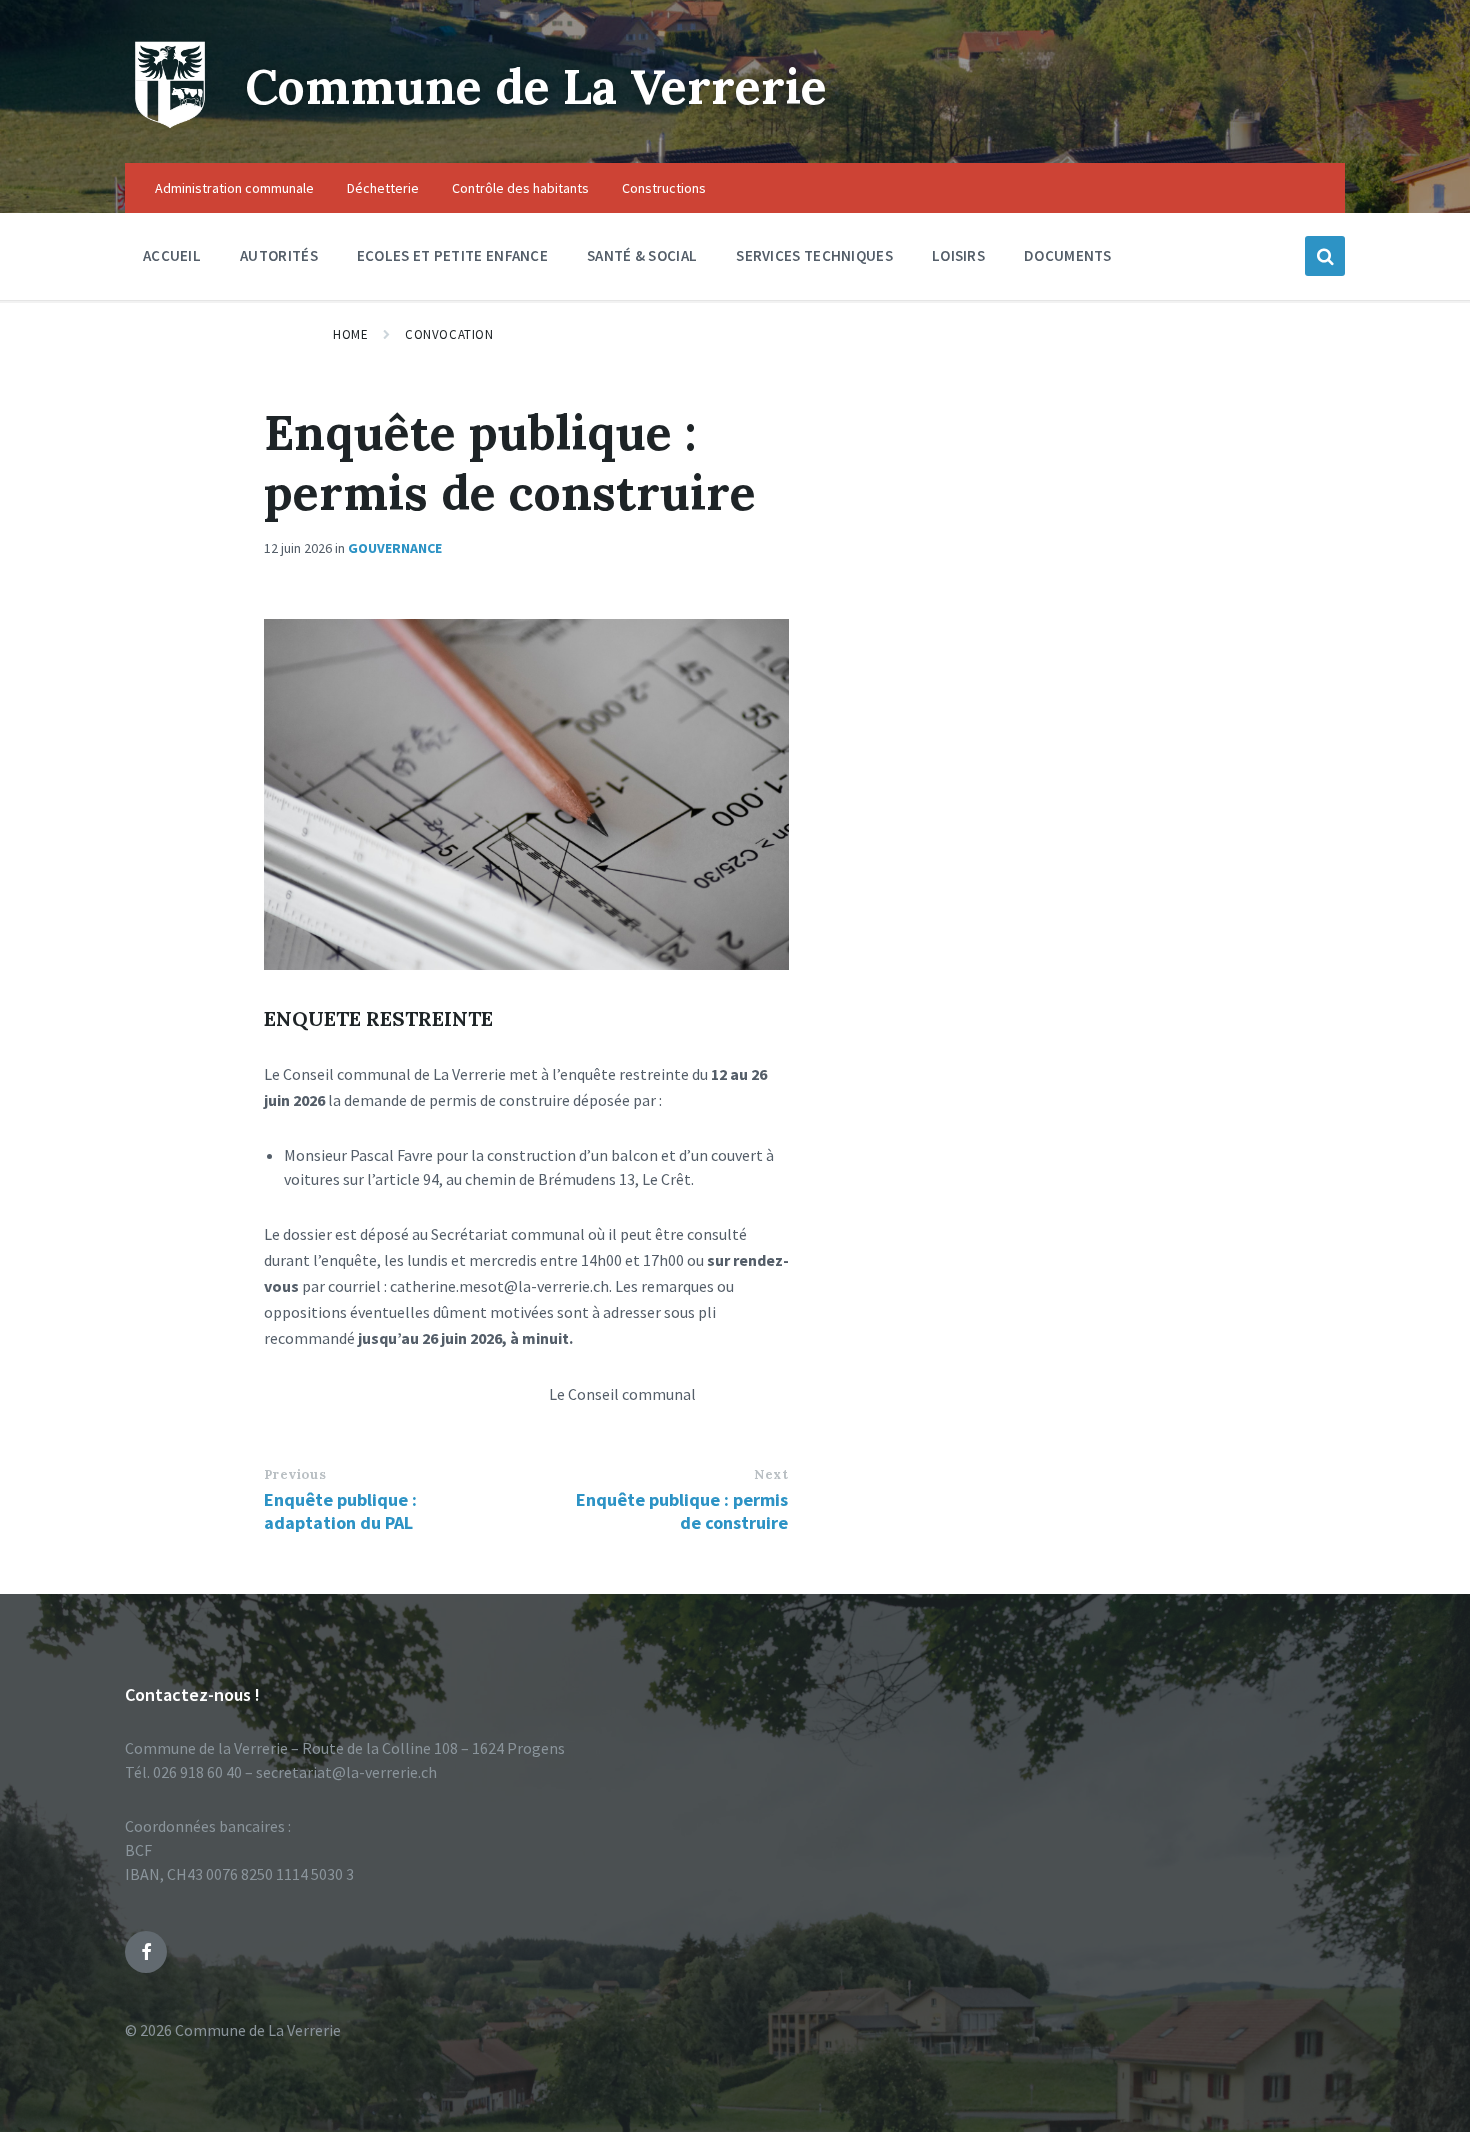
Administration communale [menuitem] (234, 188)
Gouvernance (395, 548)
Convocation (449, 334)
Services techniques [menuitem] (814, 255)
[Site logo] (170, 124)
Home (350, 334)
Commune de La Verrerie (536, 86)
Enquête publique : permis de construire (682, 1511)
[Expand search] (1325, 256)
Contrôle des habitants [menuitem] (520, 188)
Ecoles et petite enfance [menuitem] (452, 255)
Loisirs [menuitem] (958, 255)
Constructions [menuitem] (664, 188)
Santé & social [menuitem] (642, 255)
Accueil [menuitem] (172, 255)
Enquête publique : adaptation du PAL (340, 1511)
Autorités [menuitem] (279, 255)
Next (771, 1474)
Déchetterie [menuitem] (383, 188)
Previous (295, 1474)
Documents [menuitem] (1068, 255)
